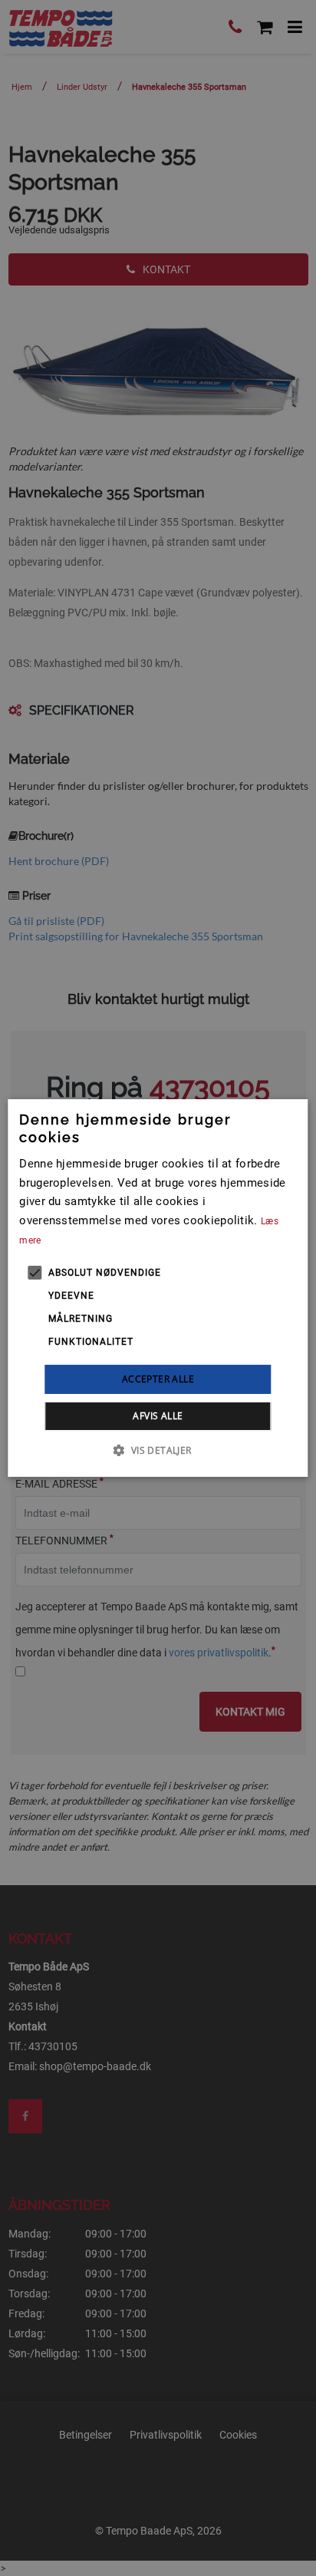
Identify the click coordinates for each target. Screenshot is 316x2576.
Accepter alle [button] (158, 1379)
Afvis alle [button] (158, 1416)
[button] (158, 1450)
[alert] (158, 1288)
